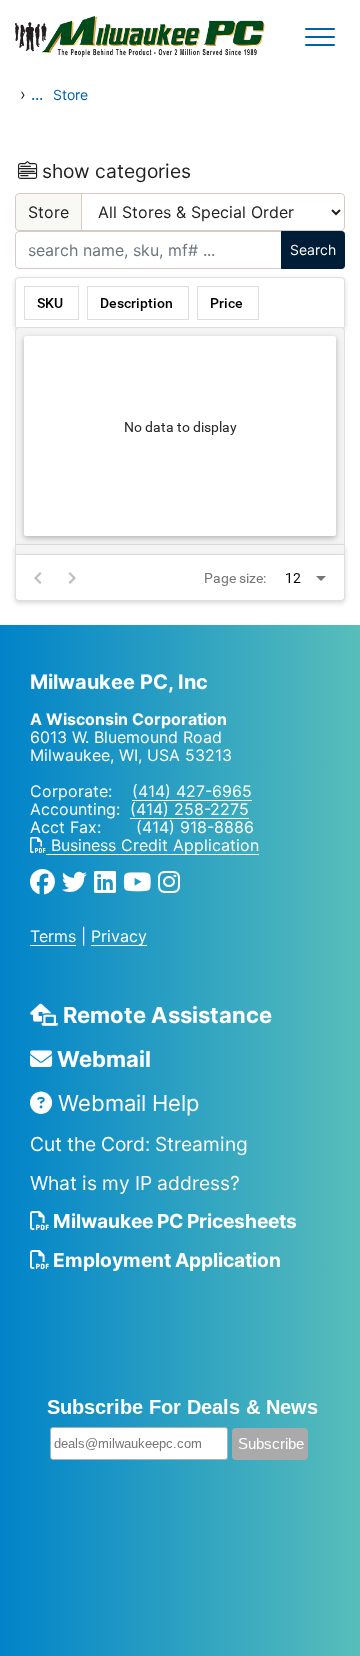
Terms (53, 936)
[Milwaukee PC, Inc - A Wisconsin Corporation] (80, 37)
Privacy (119, 936)
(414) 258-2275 (189, 809)
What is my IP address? (135, 1183)
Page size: (235, 578)
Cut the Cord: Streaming (139, 1144)
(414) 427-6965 (192, 791)
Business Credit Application (152, 845)
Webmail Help (125, 1103)
